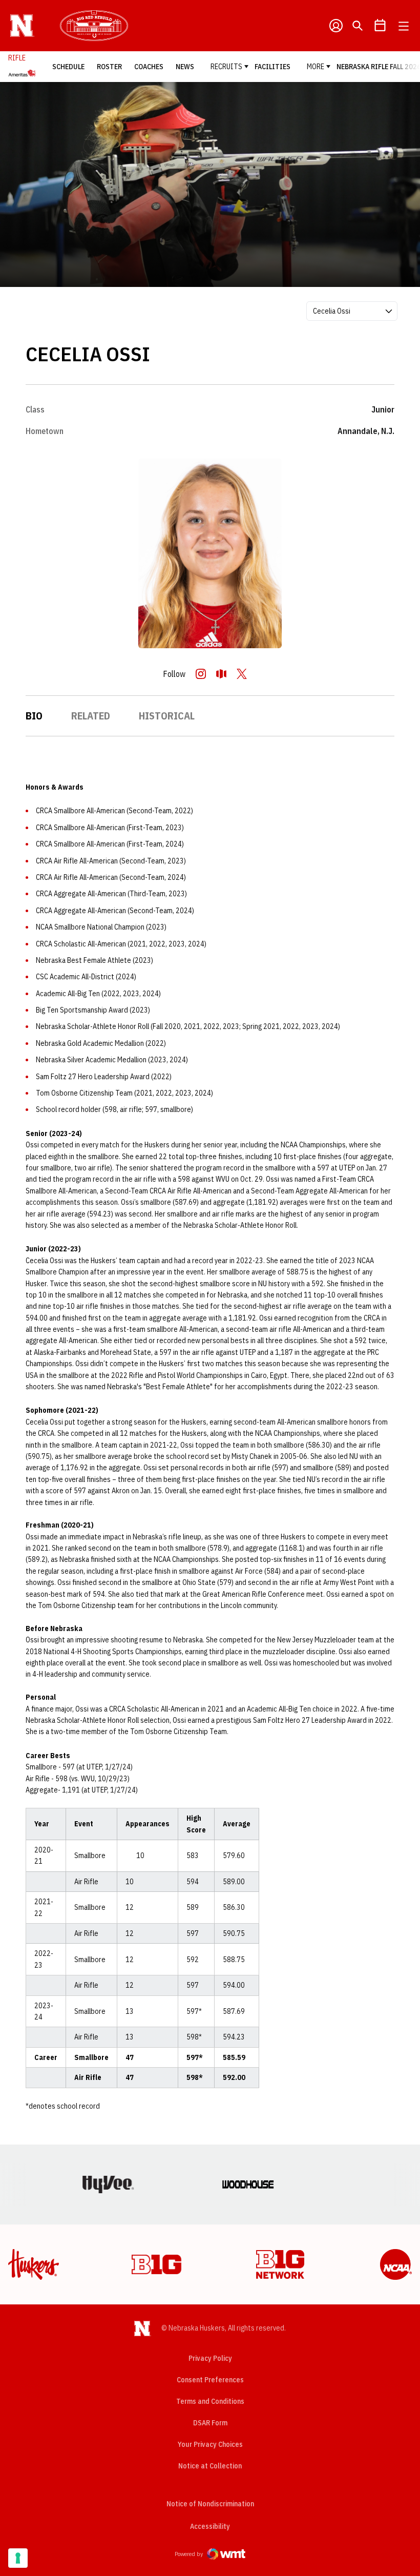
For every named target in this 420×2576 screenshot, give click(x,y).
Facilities (272, 67)
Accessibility (210, 2526)
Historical (167, 716)
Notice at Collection (210, 2466)
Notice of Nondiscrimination (210, 2504)
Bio (34, 716)
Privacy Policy (210, 2358)
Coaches (149, 67)
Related (91, 716)
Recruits (226, 67)
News (185, 67)
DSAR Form (210, 2423)
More (316, 67)
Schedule (68, 67)
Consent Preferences (210, 2380)
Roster (109, 67)
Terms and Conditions (210, 2401)
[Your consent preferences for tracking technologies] (18, 2558)
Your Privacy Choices (210, 2444)
